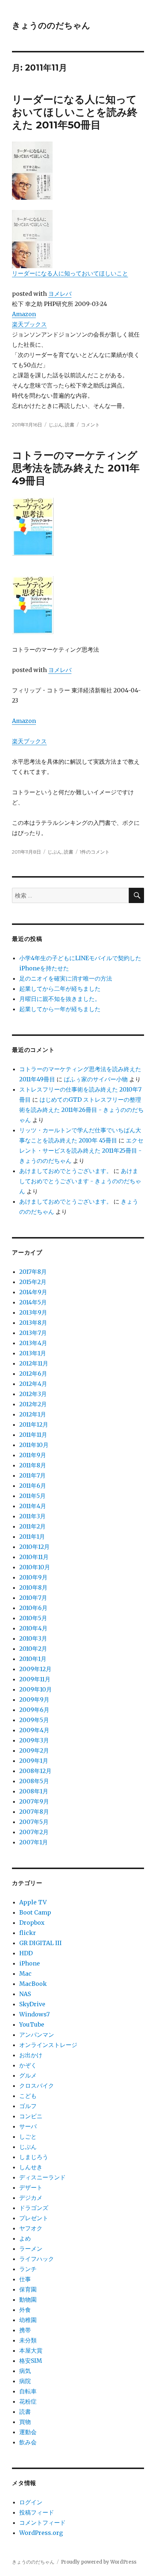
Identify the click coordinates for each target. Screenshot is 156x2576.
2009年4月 (34, 1730)
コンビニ (31, 2116)
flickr (28, 1933)
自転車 (28, 2391)
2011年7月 (32, 1475)
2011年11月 (33, 1435)
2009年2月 (34, 1750)
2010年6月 (33, 1608)
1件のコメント (95, 852)
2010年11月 (34, 1557)
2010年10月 (35, 1567)
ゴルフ (28, 2106)
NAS (25, 1994)
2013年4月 (33, 1343)
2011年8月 (33, 1465)
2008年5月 (34, 1781)
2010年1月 (33, 1659)
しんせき (31, 2167)
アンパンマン (37, 2035)
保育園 (28, 2289)
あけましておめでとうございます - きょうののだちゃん (80, 1181)
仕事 (25, 2279)
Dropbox (32, 1923)
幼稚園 (28, 2320)
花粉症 (28, 2401)
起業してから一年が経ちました (60, 1009)
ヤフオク (31, 2228)
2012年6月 (33, 1374)
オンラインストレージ (48, 2045)
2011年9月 (33, 1455)
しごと (28, 2136)
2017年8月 (33, 1272)
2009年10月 (36, 1689)
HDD (26, 1953)
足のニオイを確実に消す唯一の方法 (66, 978)
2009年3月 (34, 1740)
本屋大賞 (31, 2350)
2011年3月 (32, 1516)
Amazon (24, 314)
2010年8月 (33, 1587)
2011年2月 (32, 1526)
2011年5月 (32, 1496)
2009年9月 (34, 1700)
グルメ (28, 2075)
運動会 (28, 2432)
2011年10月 (34, 1445)
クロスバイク (37, 2086)
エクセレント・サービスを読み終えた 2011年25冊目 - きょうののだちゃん (81, 1150)
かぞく (28, 2065)
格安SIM (31, 2361)
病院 (25, 2381)
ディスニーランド (42, 2177)
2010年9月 (33, 1577)
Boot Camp (35, 1912)
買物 (25, 2422)
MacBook (33, 1984)
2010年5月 (33, 1618)
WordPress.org (41, 2533)
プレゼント (34, 2218)
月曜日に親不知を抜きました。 (60, 999)
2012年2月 (33, 1404)
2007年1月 (34, 1842)
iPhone (30, 1963)
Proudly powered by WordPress (99, 2562)
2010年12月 (34, 1547)
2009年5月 (34, 1720)
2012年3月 (33, 1394)
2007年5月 (34, 1822)
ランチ (28, 2269)
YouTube (32, 2024)
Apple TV (33, 1902)
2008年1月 (34, 1791)
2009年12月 (35, 1669)
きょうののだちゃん (51, 25)
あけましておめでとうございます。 (66, 1171)
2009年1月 (34, 1761)
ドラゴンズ (34, 2208)
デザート (31, 2187)
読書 (70, 425)
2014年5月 (33, 1302)
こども (28, 2096)
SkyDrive (32, 2004)
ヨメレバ (60, 294)
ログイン (31, 2502)
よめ (25, 2238)
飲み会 (28, 2442)
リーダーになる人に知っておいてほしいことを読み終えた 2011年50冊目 (75, 112)
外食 (25, 2310)
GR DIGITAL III (40, 1943)
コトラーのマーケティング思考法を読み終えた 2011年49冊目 (76, 468)
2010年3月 (33, 1638)
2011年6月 (33, 1486)
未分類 (28, 2340)
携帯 (25, 2330)
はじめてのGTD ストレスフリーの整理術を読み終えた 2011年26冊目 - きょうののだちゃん (81, 1110)
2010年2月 (33, 1649)
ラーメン (31, 2249)
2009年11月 (35, 1679)
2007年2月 (34, 1832)
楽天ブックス (29, 324)
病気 (25, 2371)
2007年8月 (34, 1812)
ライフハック (37, 2259)
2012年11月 (34, 1363)
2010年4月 (33, 1628)
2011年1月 (32, 1537)
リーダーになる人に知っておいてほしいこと (70, 273)
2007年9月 (34, 1801)
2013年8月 (33, 1323)
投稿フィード (37, 2512)
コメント (90, 425)
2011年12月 (34, 1424)
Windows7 (34, 2014)
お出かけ (31, 2055)
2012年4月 (33, 1384)
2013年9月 (33, 1312)
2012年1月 (33, 1414)
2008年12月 (35, 1771)
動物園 (28, 2299)
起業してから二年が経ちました (60, 989)
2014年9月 (33, 1292)
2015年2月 (33, 1282)
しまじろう (34, 2157)
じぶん (56, 425)
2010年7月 (33, 1598)
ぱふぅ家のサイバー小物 (96, 1079)
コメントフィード (42, 2523)
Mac (25, 1973)
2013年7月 (33, 1333)
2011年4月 (33, 1506)
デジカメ (31, 2198)
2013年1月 (33, 1353)
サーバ (28, 2126)
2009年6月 (34, 1710)
